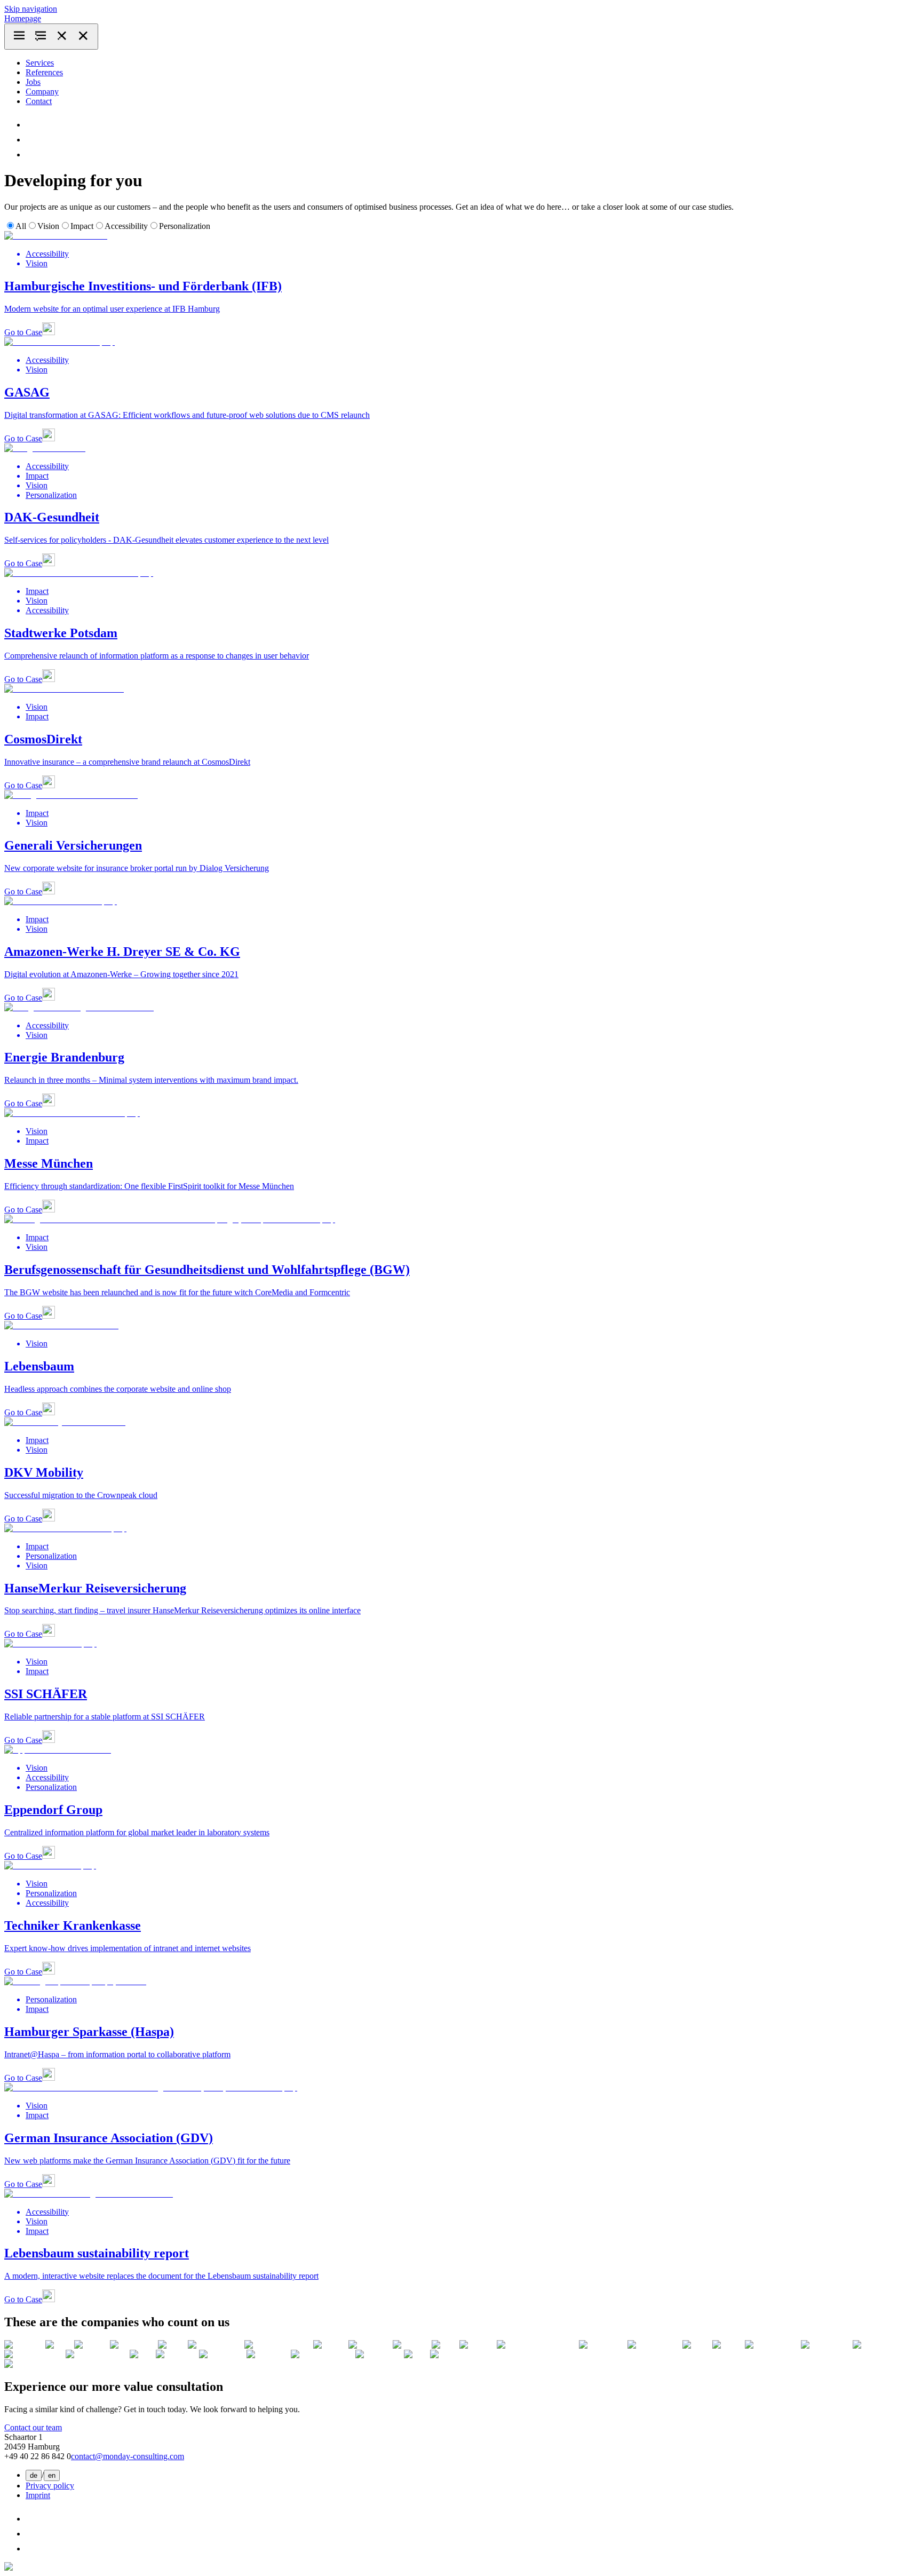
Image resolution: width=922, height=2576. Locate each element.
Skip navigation (31, 9)
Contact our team (33, 2427)
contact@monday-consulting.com (128, 2456)
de (34, 2475)
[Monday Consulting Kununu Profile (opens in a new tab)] (32, 154)
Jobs (33, 82)
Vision (48, 226)
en (52, 2475)
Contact (39, 101)
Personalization (185, 226)
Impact (82, 226)
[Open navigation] (51, 37)
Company (42, 92)
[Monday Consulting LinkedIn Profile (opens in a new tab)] (32, 125)
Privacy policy (50, 2486)
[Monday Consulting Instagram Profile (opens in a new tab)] (32, 140)
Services (40, 63)
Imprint (38, 2495)
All (21, 226)
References (44, 72)
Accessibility (126, 226)
